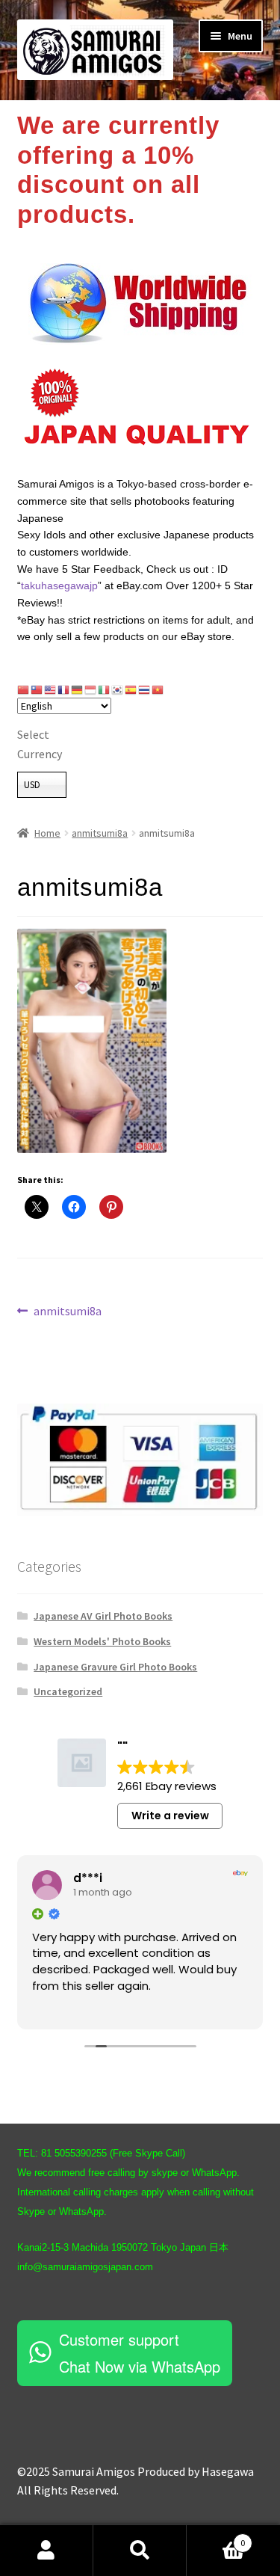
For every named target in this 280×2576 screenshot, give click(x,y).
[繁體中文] (37, 689)
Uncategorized (68, 1691)
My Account (47, 2551)
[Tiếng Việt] (158, 689)
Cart (216, 2537)
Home (47, 833)
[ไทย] (145, 689)
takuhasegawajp (59, 585)
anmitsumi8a (100, 833)
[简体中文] (24, 689)
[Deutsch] (78, 689)
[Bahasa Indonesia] (91, 689)
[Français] (64, 689)
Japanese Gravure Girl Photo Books (115, 1667)
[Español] (131, 689)
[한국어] (118, 689)
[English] (51, 689)
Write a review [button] (170, 1816)
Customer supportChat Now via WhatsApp (140, 2353)
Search (140, 2551)
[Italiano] (105, 689)
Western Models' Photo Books (102, 1641)
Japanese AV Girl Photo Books (103, 1616)
